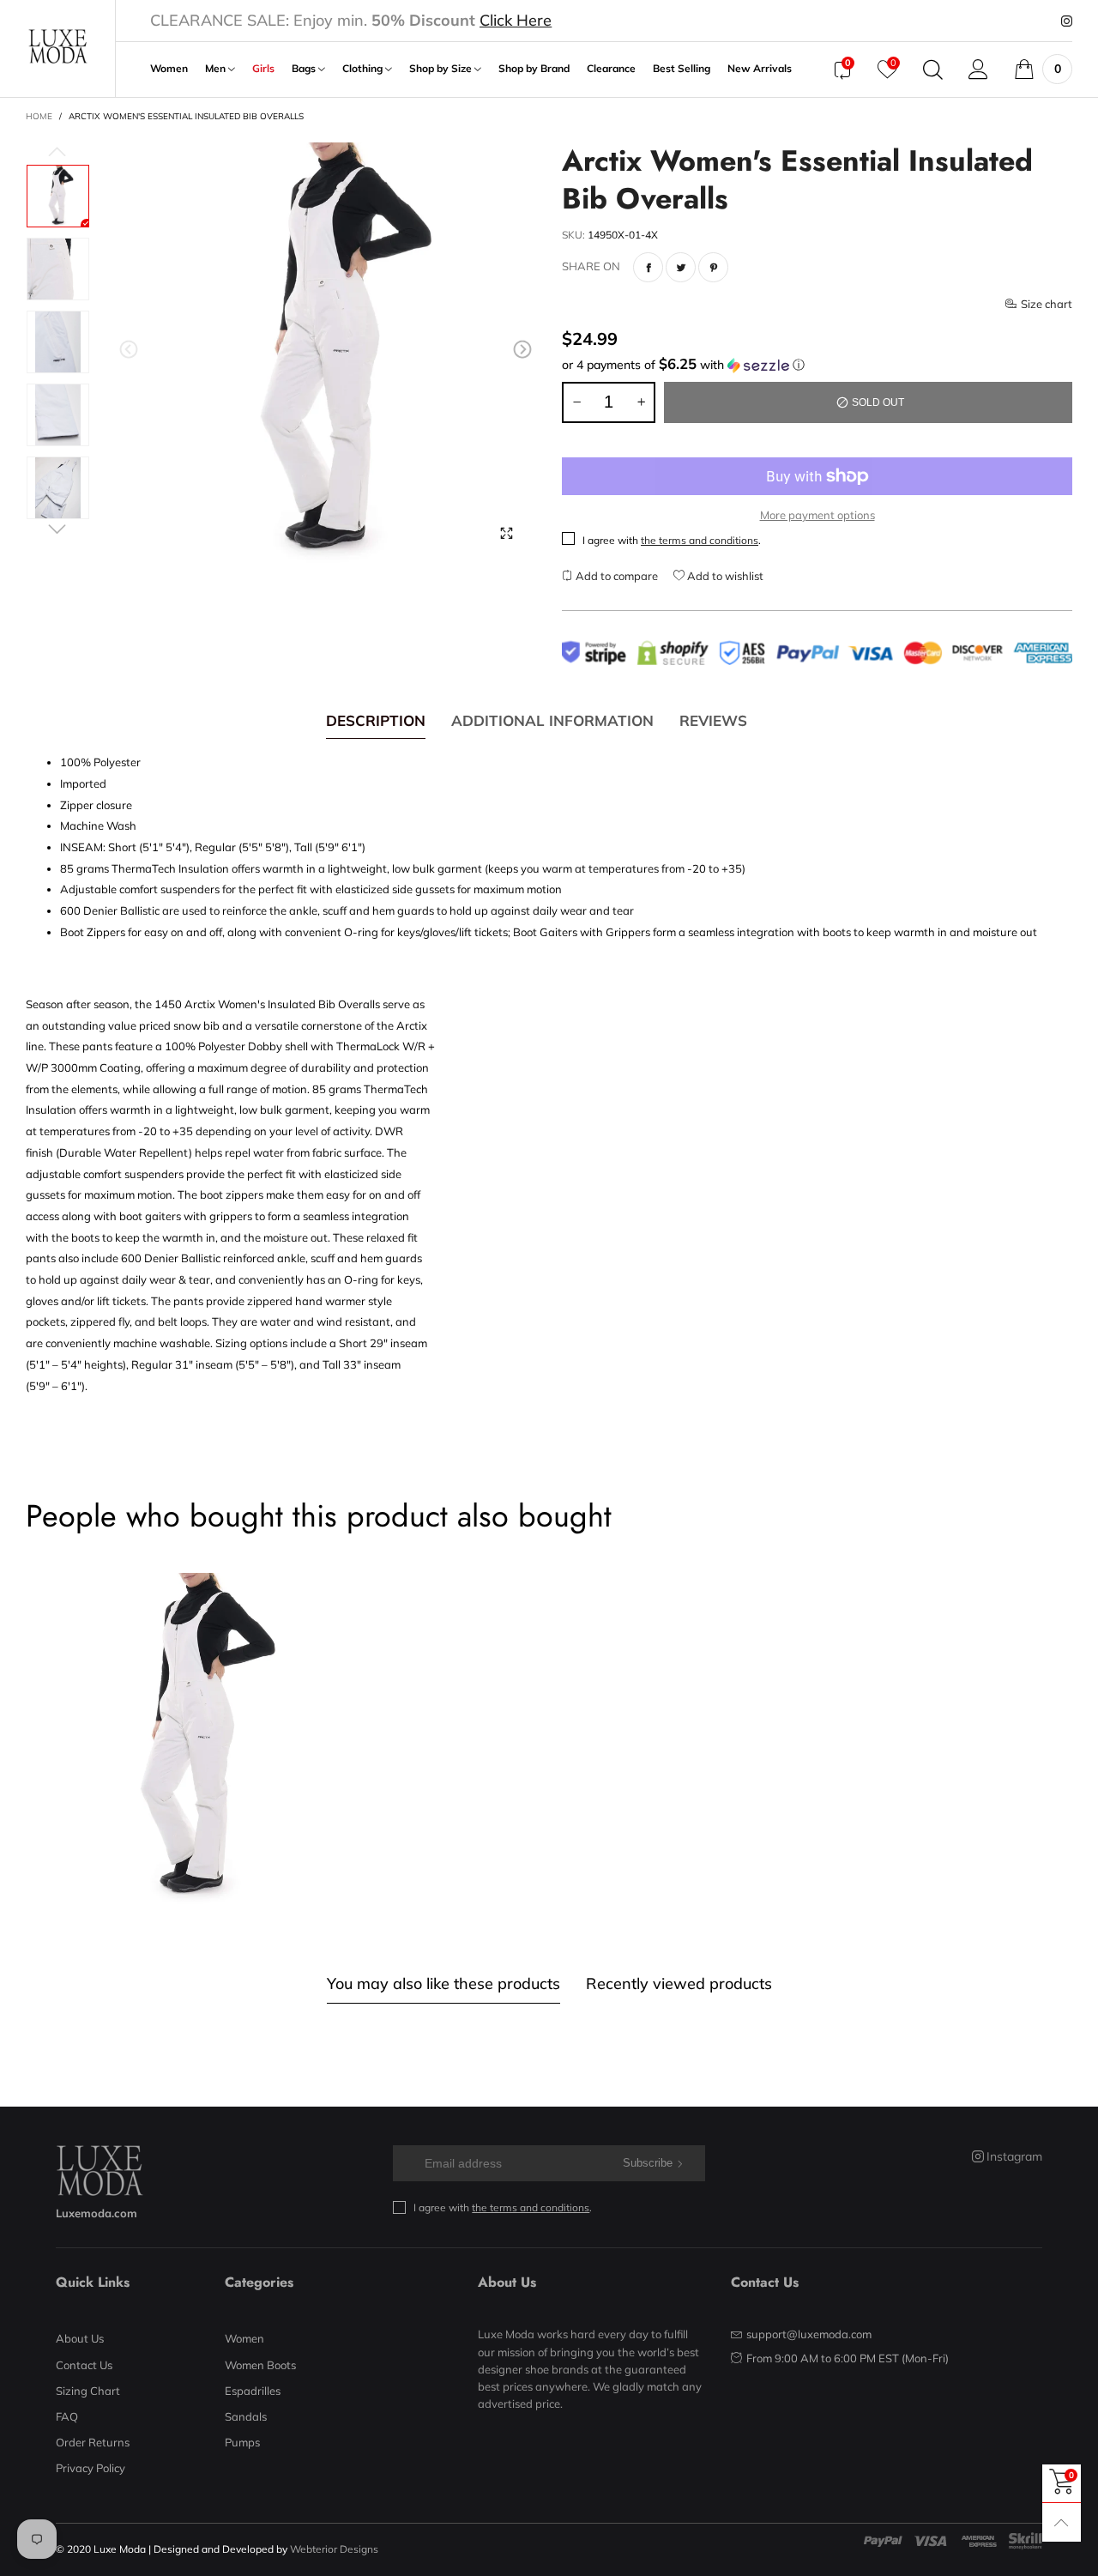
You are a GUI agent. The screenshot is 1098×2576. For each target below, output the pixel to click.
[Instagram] (1067, 21)
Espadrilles (253, 2391)
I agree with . (672, 540)
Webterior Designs (334, 2549)
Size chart (1047, 304)
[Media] (506, 534)
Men (217, 69)
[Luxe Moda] (57, 46)
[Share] (648, 267)
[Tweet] (681, 267)
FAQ (67, 2416)
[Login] (978, 70)
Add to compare (615, 576)
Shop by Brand (534, 69)
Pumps (242, 2442)
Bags (305, 69)
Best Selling (682, 69)
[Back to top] (1062, 2522)
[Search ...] (933, 70)
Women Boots (260, 2365)
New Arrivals (760, 69)
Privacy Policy (90, 2468)
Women (169, 69)
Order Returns (93, 2442)
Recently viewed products (679, 1983)
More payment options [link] (817, 515)
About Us (80, 2338)
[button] (129, 350)
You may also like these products (443, 1983)
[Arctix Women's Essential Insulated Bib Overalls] (326, 353)
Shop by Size (442, 69)
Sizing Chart (88, 2391)
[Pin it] (713, 267)
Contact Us (84, 2365)
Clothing (364, 69)
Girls (263, 69)
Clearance (611, 69)
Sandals (246, 2416)
